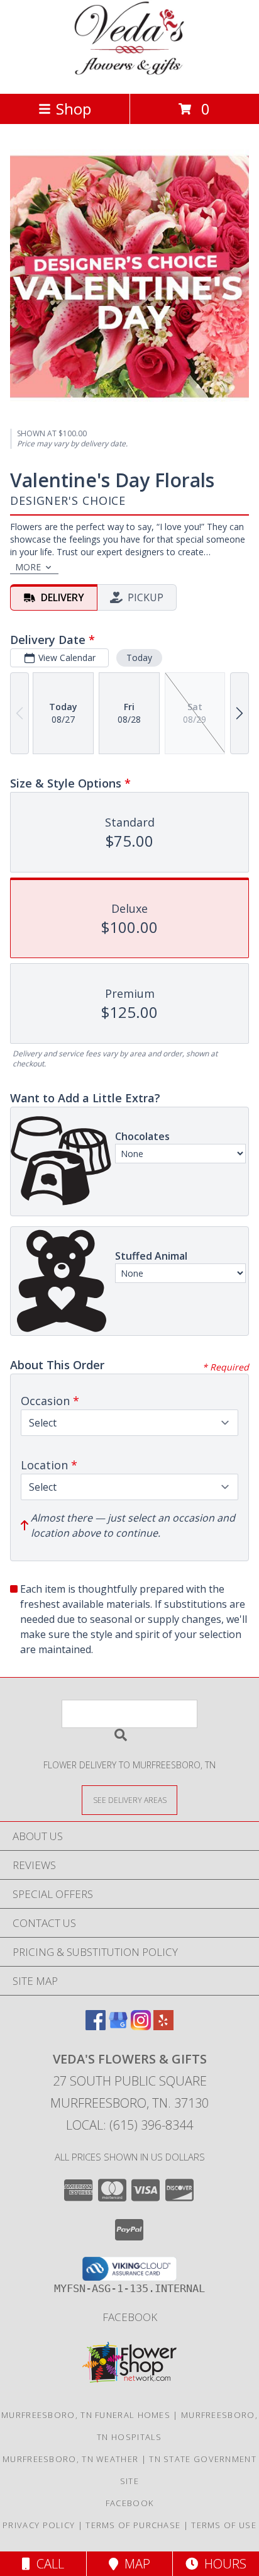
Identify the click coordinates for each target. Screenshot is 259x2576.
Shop (74, 109)
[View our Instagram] (141, 2026)
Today (139, 658)
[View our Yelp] (163, 2026)
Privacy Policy (39, 2525)
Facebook (130, 2317)
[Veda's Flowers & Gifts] (130, 75)
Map (134, 2564)
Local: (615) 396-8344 (129, 2125)
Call (47, 2564)
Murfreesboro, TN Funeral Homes (86, 2415)
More (28, 567)
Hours (222, 2564)
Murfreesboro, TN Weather (70, 2459)
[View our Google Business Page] (118, 2026)
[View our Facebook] (96, 2026)
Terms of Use (224, 2525)
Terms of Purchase (133, 2525)
